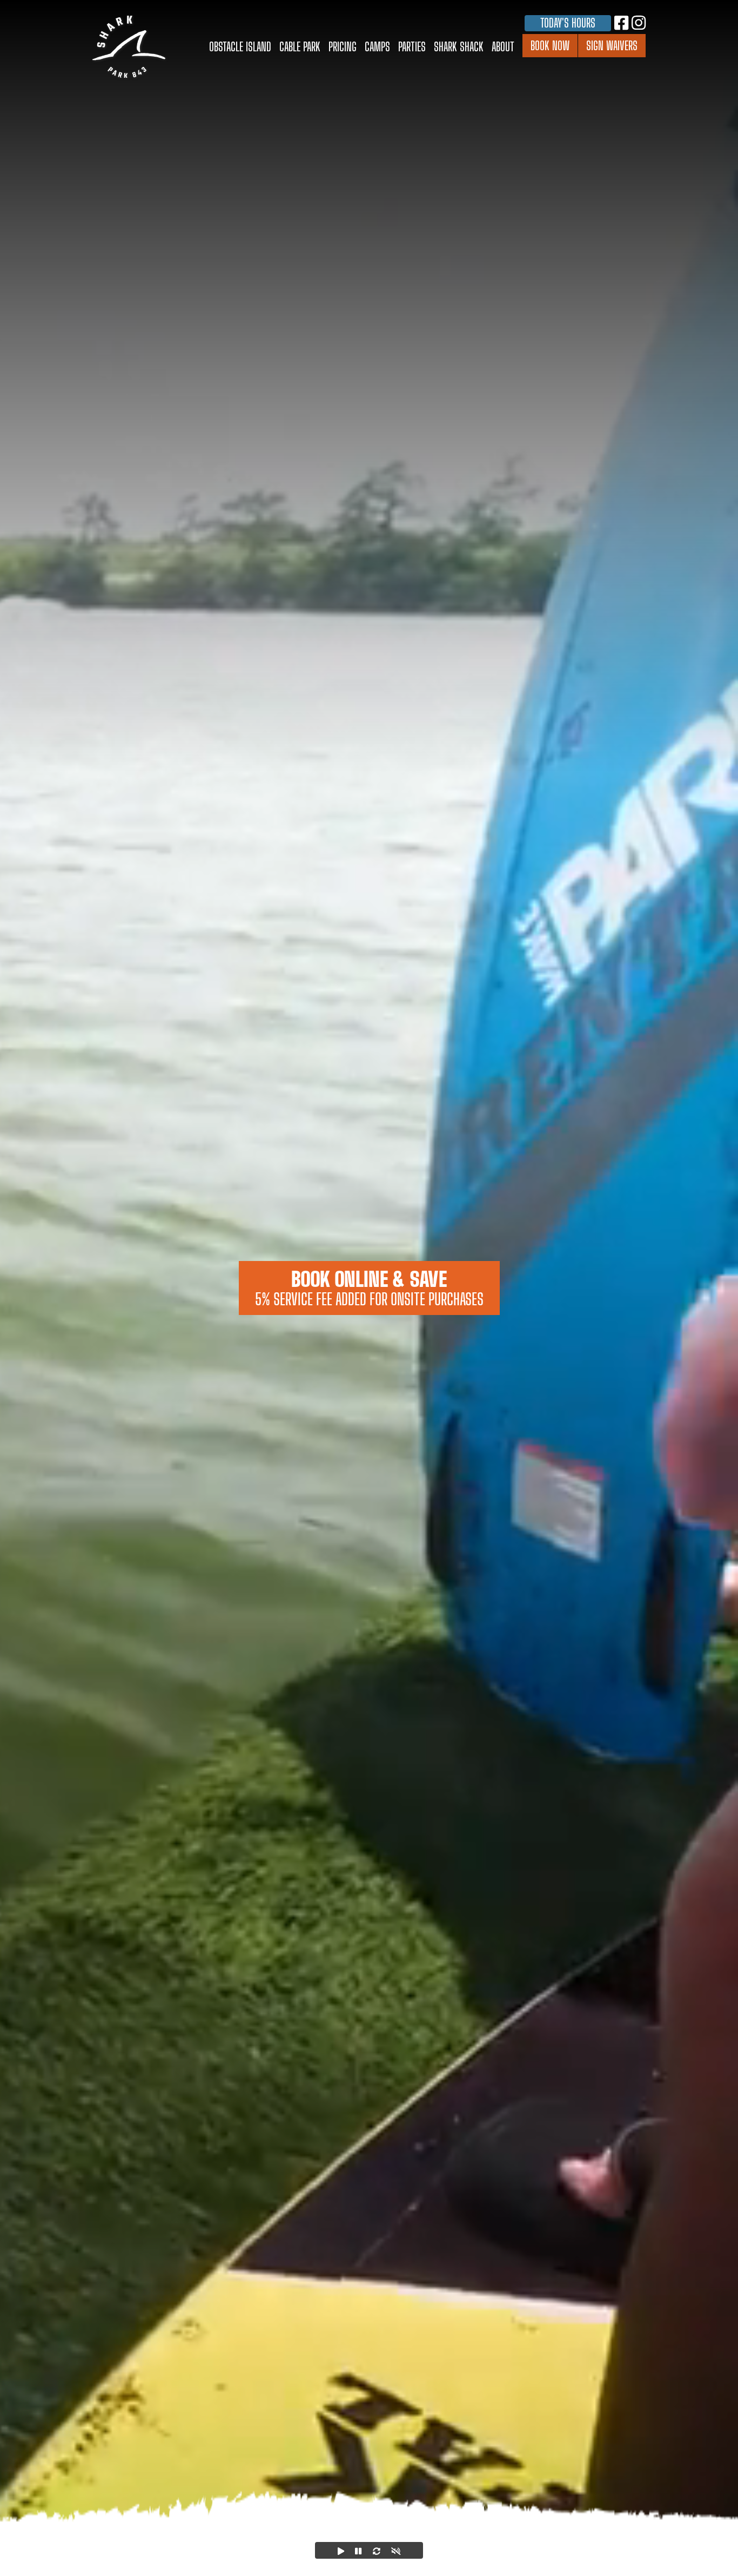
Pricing (343, 47)
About (503, 47)
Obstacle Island (240, 47)
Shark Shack (459, 47)
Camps (377, 47)
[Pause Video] (358, 2550)
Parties (412, 47)
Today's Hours (568, 23)
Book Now (550, 46)
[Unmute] (396, 2550)
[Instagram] (639, 22)
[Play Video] (341, 2550)
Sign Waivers (612, 46)
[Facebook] (621, 22)
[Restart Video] (377, 2550)
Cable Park (300, 47)
